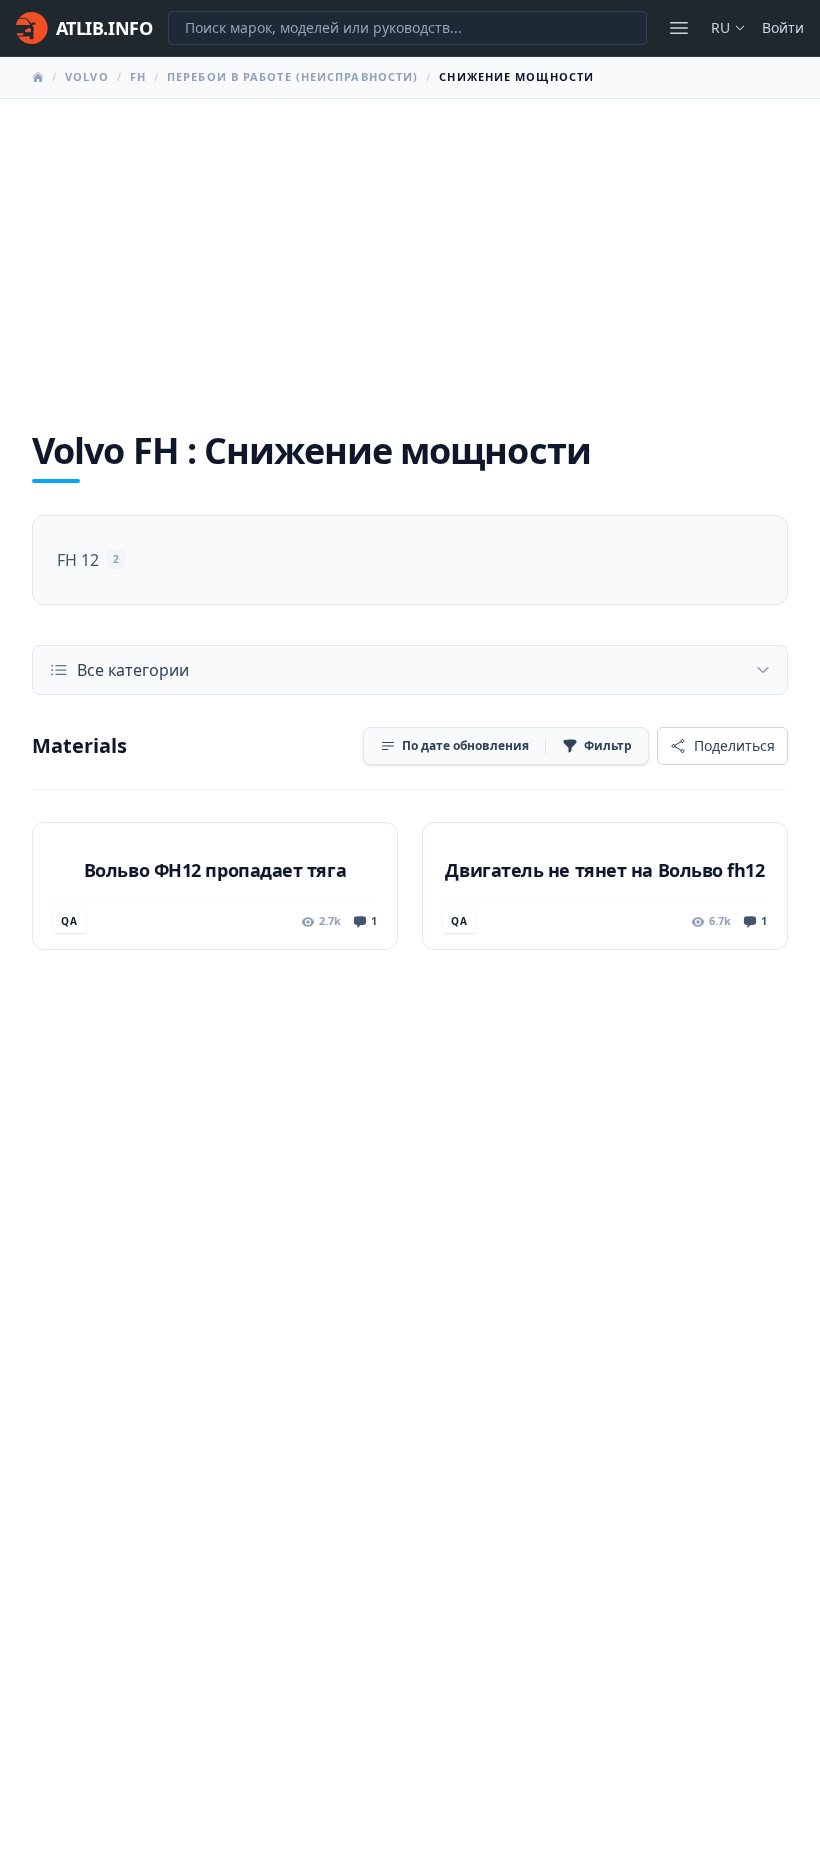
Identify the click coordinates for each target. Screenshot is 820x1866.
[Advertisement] (410, 249)
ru (720, 27)
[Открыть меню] (679, 28)
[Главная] (38, 77)
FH (138, 76)
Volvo (87, 76)
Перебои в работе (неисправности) (292, 76)
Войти (783, 27)
